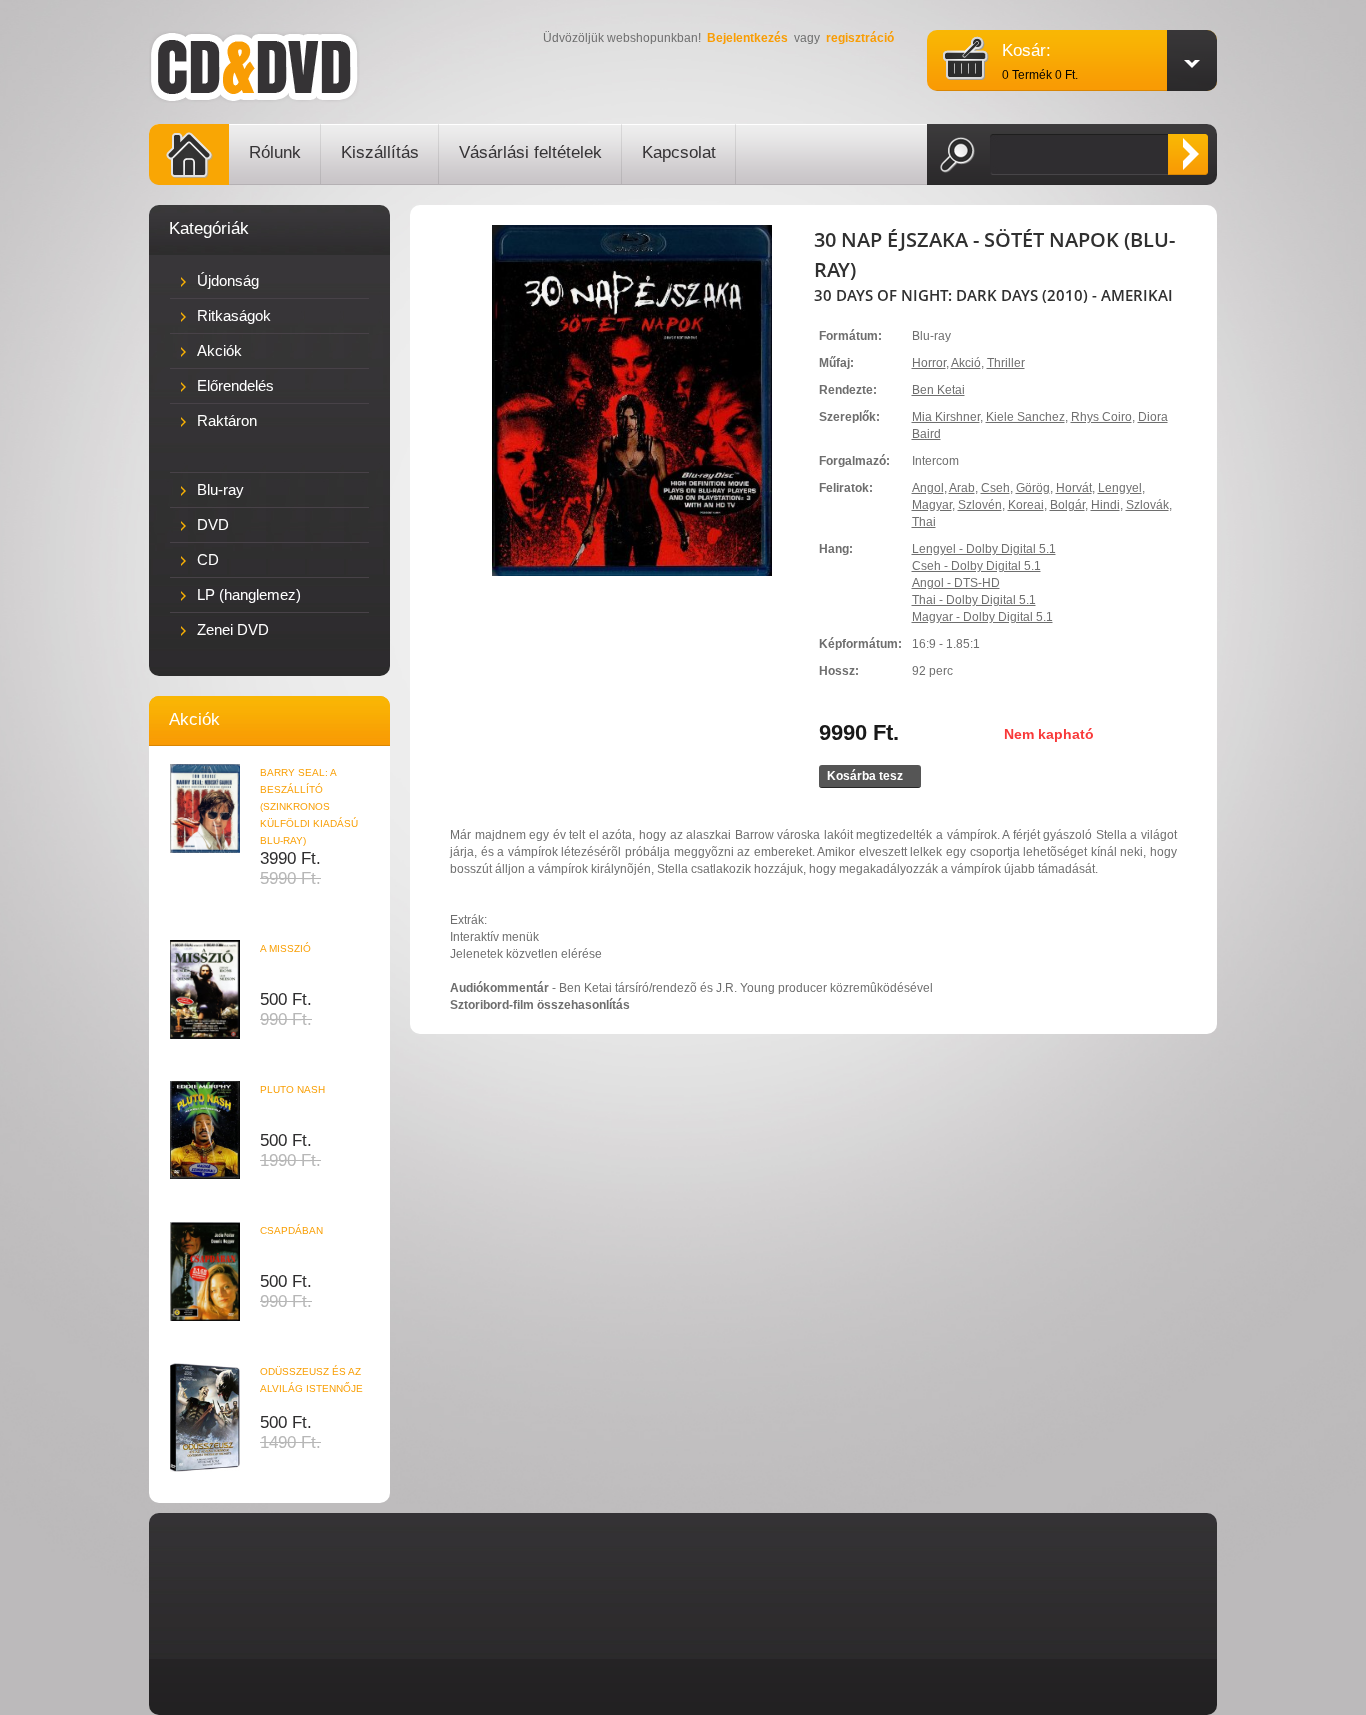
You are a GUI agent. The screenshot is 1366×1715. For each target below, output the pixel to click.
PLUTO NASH (292, 1089)
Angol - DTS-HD (956, 583)
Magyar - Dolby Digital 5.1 (982, 617)
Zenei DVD (233, 629)
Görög (1033, 488)
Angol (928, 488)
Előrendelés (235, 385)
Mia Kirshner (946, 417)
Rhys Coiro (1101, 417)
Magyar (932, 505)
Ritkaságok (234, 315)
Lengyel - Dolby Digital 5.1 (984, 549)
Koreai (1026, 505)
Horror (929, 363)
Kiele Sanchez (1025, 417)
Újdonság (228, 280)
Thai (924, 522)
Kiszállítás (380, 152)
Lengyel (1120, 488)
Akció (966, 363)
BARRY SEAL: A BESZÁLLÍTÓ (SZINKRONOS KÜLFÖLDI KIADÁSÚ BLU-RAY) (309, 806)
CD (208, 559)
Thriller (1006, 363)
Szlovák (1147, 505)
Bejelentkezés (747, 38)
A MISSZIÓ (285, 948)
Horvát (1074, 488)
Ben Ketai (938, 390)
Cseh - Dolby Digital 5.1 (976, 566)
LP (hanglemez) (249, 594)
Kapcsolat (679, 152)
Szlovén (980, 505)
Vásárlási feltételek (530, 152)
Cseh (995, 488)
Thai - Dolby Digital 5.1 (974, 600)
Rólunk (275, 152)
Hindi (1105, 505)
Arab (962, 488)
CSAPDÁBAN (291, 1230)
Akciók (219, 350)
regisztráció (860, 38)
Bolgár (1067, 505)
